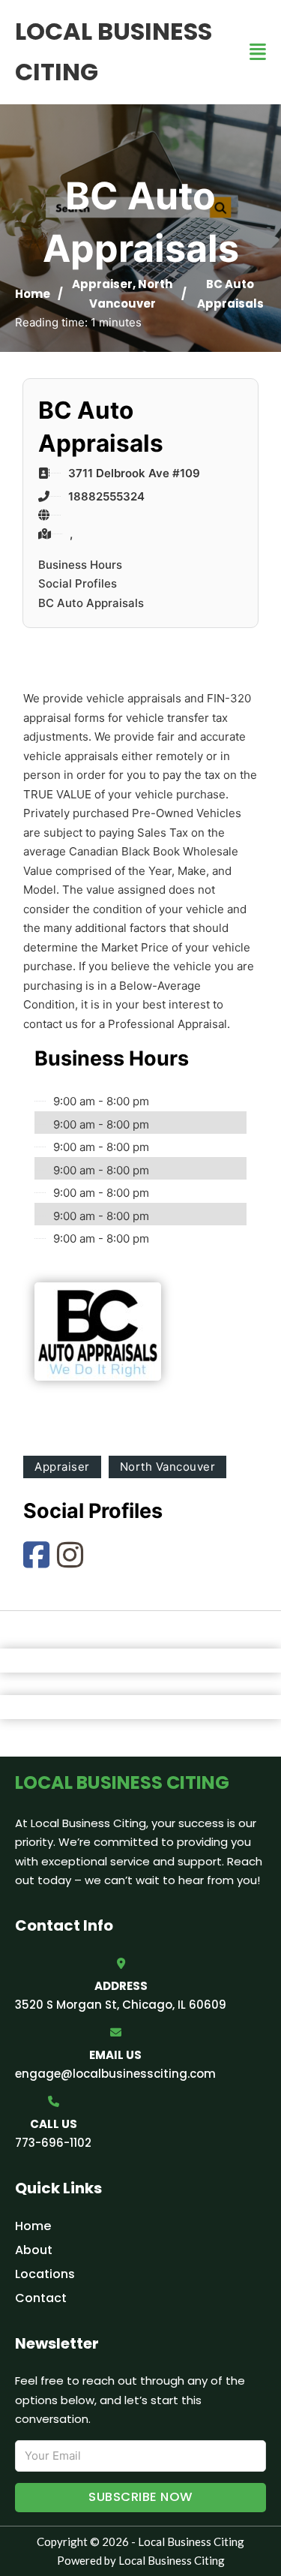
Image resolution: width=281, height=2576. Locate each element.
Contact (41, 2298)
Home (33, 294)
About (34, 2250)
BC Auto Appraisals (91, 603)
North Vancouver (168, 1467)
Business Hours (80, 565)
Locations (45, 2274)
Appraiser (102, 284)
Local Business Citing (114, 51)
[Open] (258, 52)
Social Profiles (78, 583)
